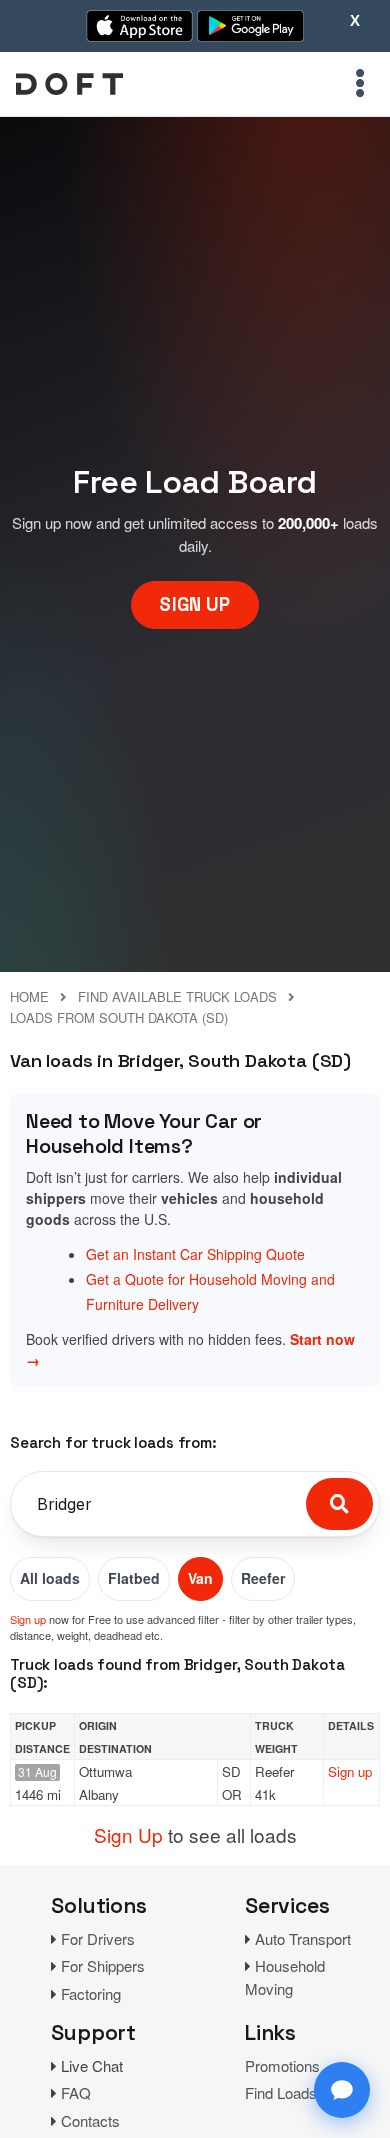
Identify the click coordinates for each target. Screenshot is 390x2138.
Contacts (90, 2120)
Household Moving (285, 1977)
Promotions (282, 2065)
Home (29, 996)
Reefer (263, 1578)
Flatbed (134, 1578)
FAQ (76, 2092)
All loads (50, 1578)
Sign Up (128, 1834)
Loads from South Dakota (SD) (119, 1017)
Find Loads (281, 2092)
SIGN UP (194, 604)
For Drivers (98, 1938)
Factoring (91, 1993)
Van (200, 1578)
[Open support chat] (342, 2090)
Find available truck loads (177, 996)
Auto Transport (303, 1938)
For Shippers (103, 1965)
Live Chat (92, 2065)
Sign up (28, 1619)
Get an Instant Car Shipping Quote (195, 1254)
